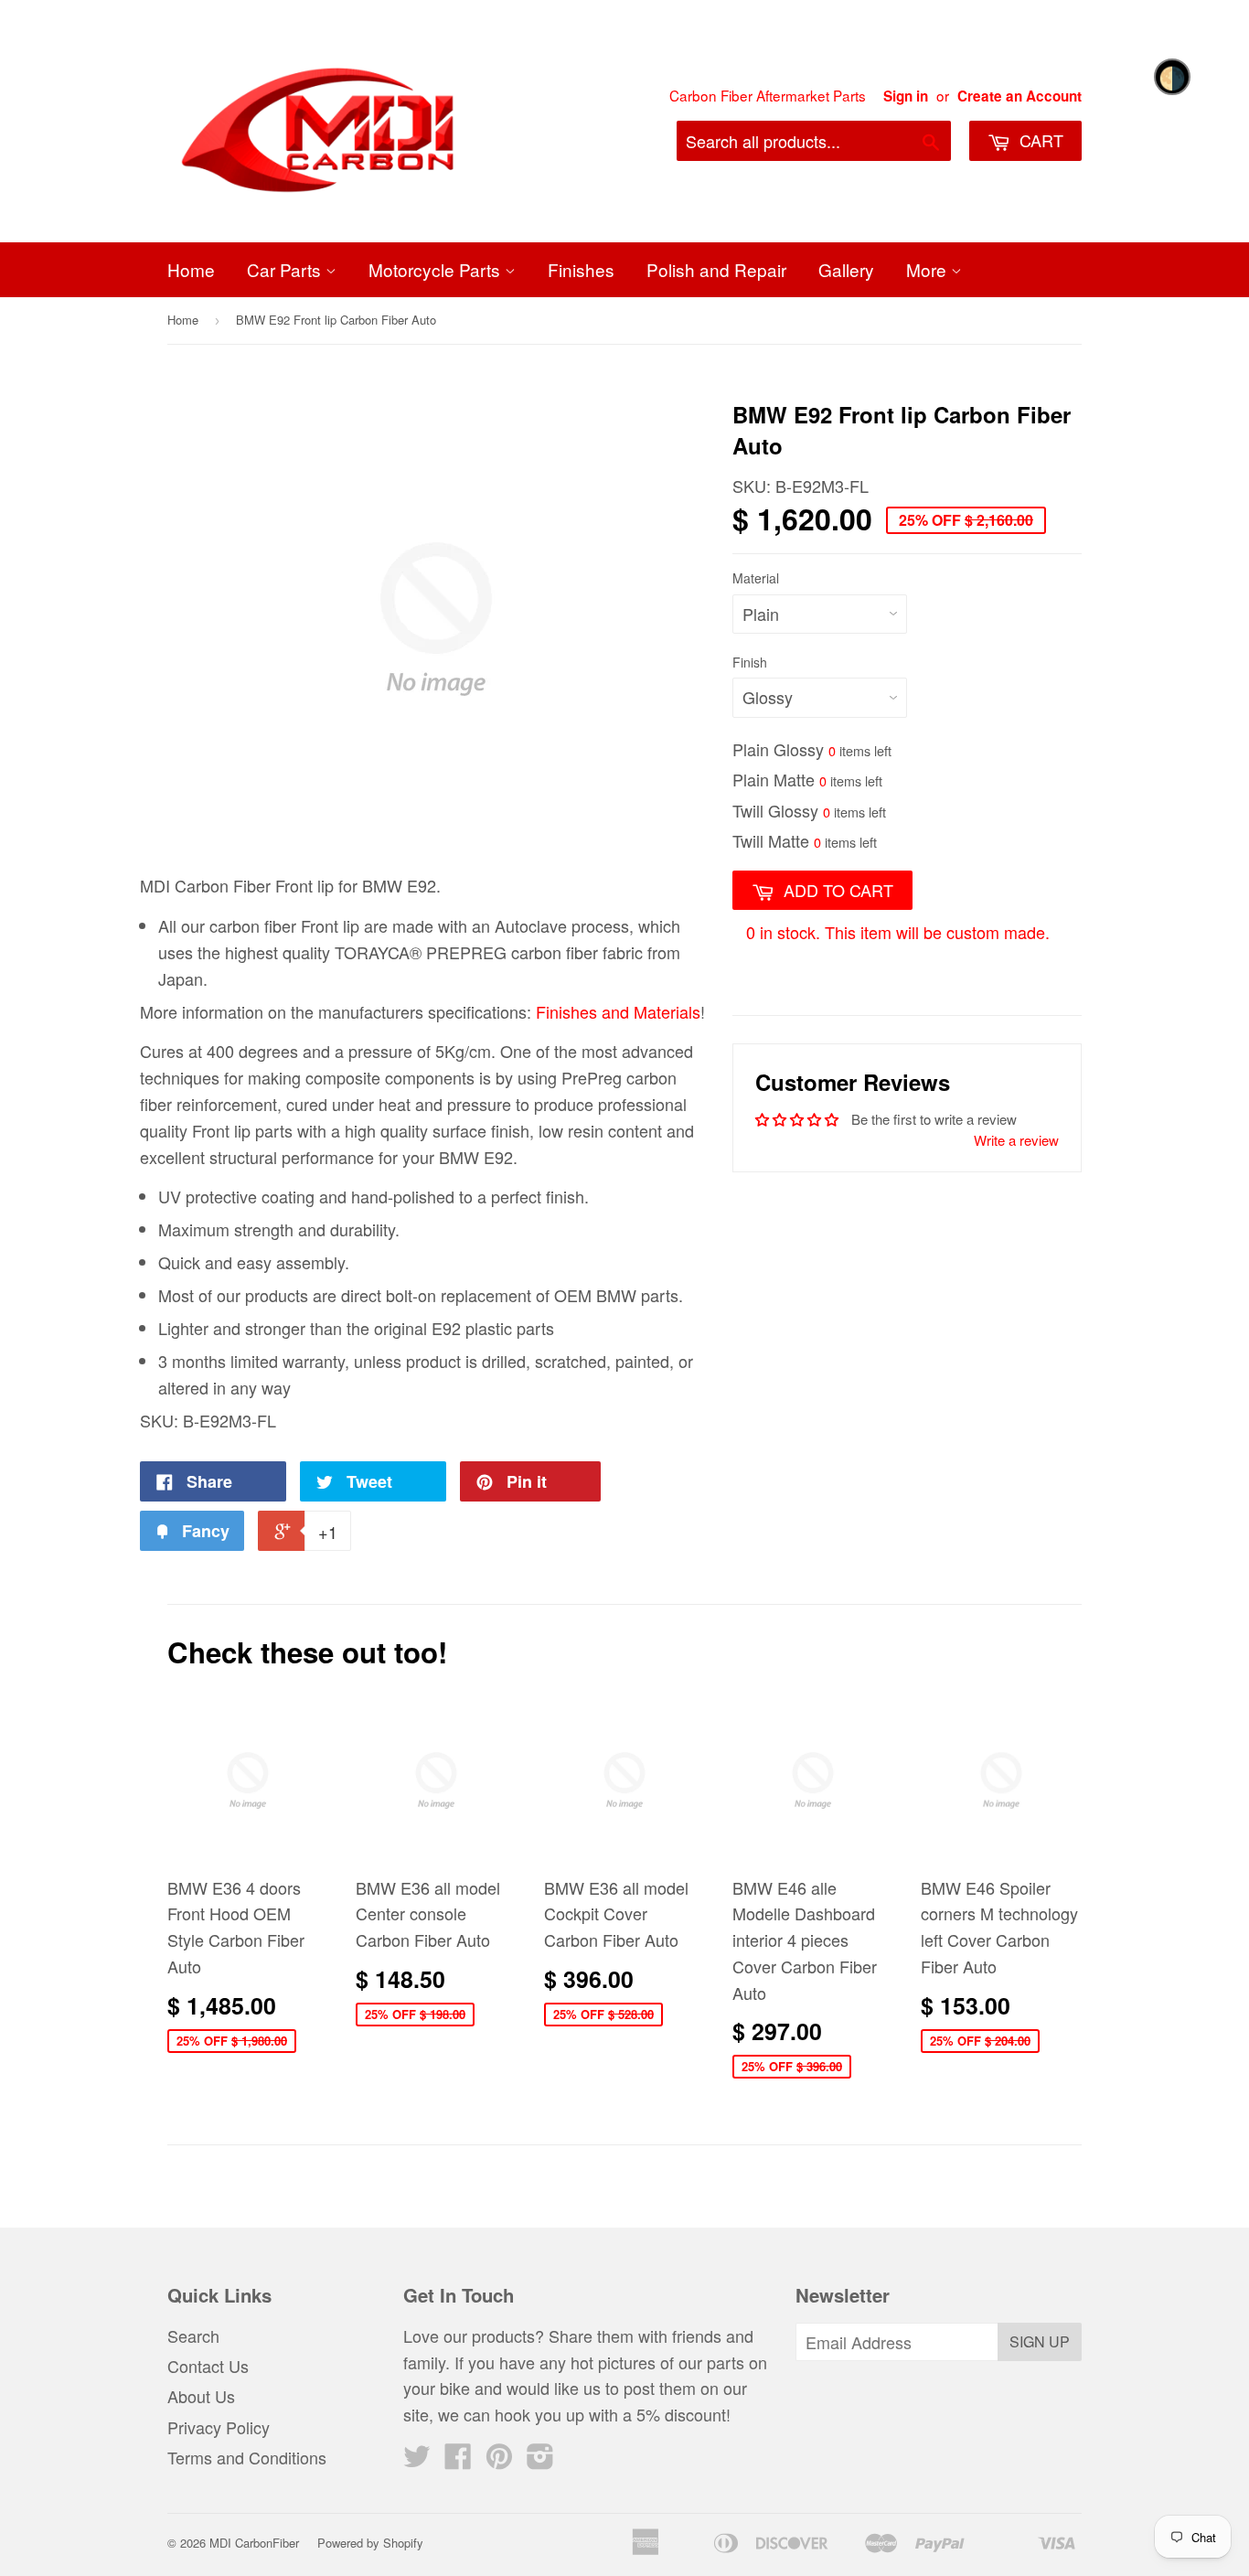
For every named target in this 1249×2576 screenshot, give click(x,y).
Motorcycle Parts (437, 269)
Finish (750, 662)
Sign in (906, 96)
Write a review (1016, 1140)
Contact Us (208, 2366)
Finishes (581, 269)
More (929, 269)
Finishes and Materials (618, 1011)
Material (756, 578)
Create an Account (1019, 96)
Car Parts (286, 269)
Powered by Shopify (370, 2543)
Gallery (846, 269)
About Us (201, 2396)
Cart (1039, 140)
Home (191, 269)
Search (193, 2336)
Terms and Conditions (247, 2457)
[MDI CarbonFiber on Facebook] (458, 2460)
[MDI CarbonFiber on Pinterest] (499, 2460)
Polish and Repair (716, 269)
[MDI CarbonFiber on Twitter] (417, 2460)
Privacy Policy (219, 2427)
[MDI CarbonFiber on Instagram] (540, 2460)
